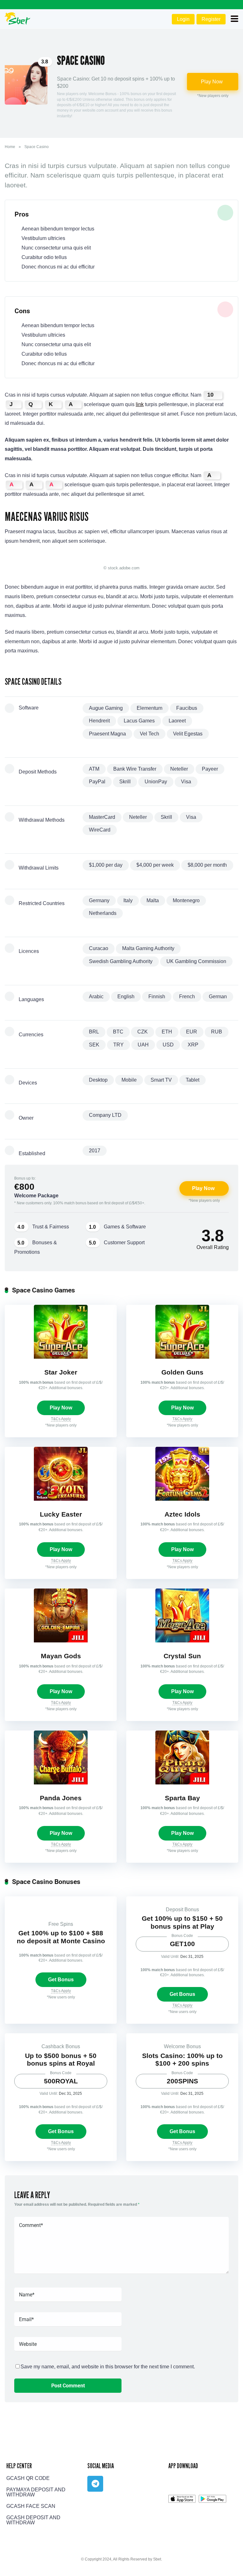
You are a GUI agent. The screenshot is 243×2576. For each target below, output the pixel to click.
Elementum (150, 708)
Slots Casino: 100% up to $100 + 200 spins (182, 2060)
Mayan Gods (61, 1656)
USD (168, 1045)
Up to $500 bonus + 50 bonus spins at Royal (61, 2060)
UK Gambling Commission (196, 961)
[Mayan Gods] (61, 1641)
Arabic (96, 997)
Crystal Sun (182, 1656)
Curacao (99, 948)
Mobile (129, 1080)
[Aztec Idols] (182, 1499)
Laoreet (177, 721)
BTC (118, 1032)
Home (10, 147)
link (140, 404)
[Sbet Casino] (18, 18)
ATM (94, 769)
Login (183, 19)
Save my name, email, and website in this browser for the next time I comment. (108, 2367)
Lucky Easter (61, 1514)
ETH (167, 1032)
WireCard (100, 830)
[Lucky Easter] (61, 1499)
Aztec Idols (182, 1514)
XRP (193, 1045)
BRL (94, 1032)
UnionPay (156, 782)
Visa (186, 782)
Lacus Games (139, 721)
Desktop (98, 1080)
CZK (143, 1032)
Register (211, 19)
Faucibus (187, 708)
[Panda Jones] (61, 1783)
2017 (95, 1151)
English (126, 997)
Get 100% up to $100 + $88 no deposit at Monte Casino (61, 1937)
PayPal (97, 782)
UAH (143, 1045)
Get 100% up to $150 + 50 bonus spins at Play (182, 1922)
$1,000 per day (106, 865)
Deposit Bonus (182, 1909)
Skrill (125, 782)
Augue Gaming (106, 708)
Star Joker (61, 1372)
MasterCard (102, 817)
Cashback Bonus (61, 2046)
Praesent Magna (107, 734)
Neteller (179, 769)
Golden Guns (182, 1372)
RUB (217, 1032)
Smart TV (161, 1080)
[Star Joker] (61, 1357)
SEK (94, 1045)
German (218, 997)
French (187, 997)
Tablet (193, 1080)
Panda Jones (61, 1798)
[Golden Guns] (182, 1357)
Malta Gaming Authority (148, 948)
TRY (118, 1045)
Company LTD (105, 1115)
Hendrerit (99, 721)
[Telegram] (95, 2484)
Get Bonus (61, 1980)
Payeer (210, 769)
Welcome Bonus (182, 2046)
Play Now (212, 82)
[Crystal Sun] (182, 1641)
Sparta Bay (182, 1798)
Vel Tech (150, 734)
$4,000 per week (155, 865)
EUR (192, 1032)
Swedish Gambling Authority (121, 961)
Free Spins (61, 1924)
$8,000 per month (207, 865)
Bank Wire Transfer (135, 769)
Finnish (157, 997)
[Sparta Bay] (182, 1783)
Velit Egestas (188, 734)
